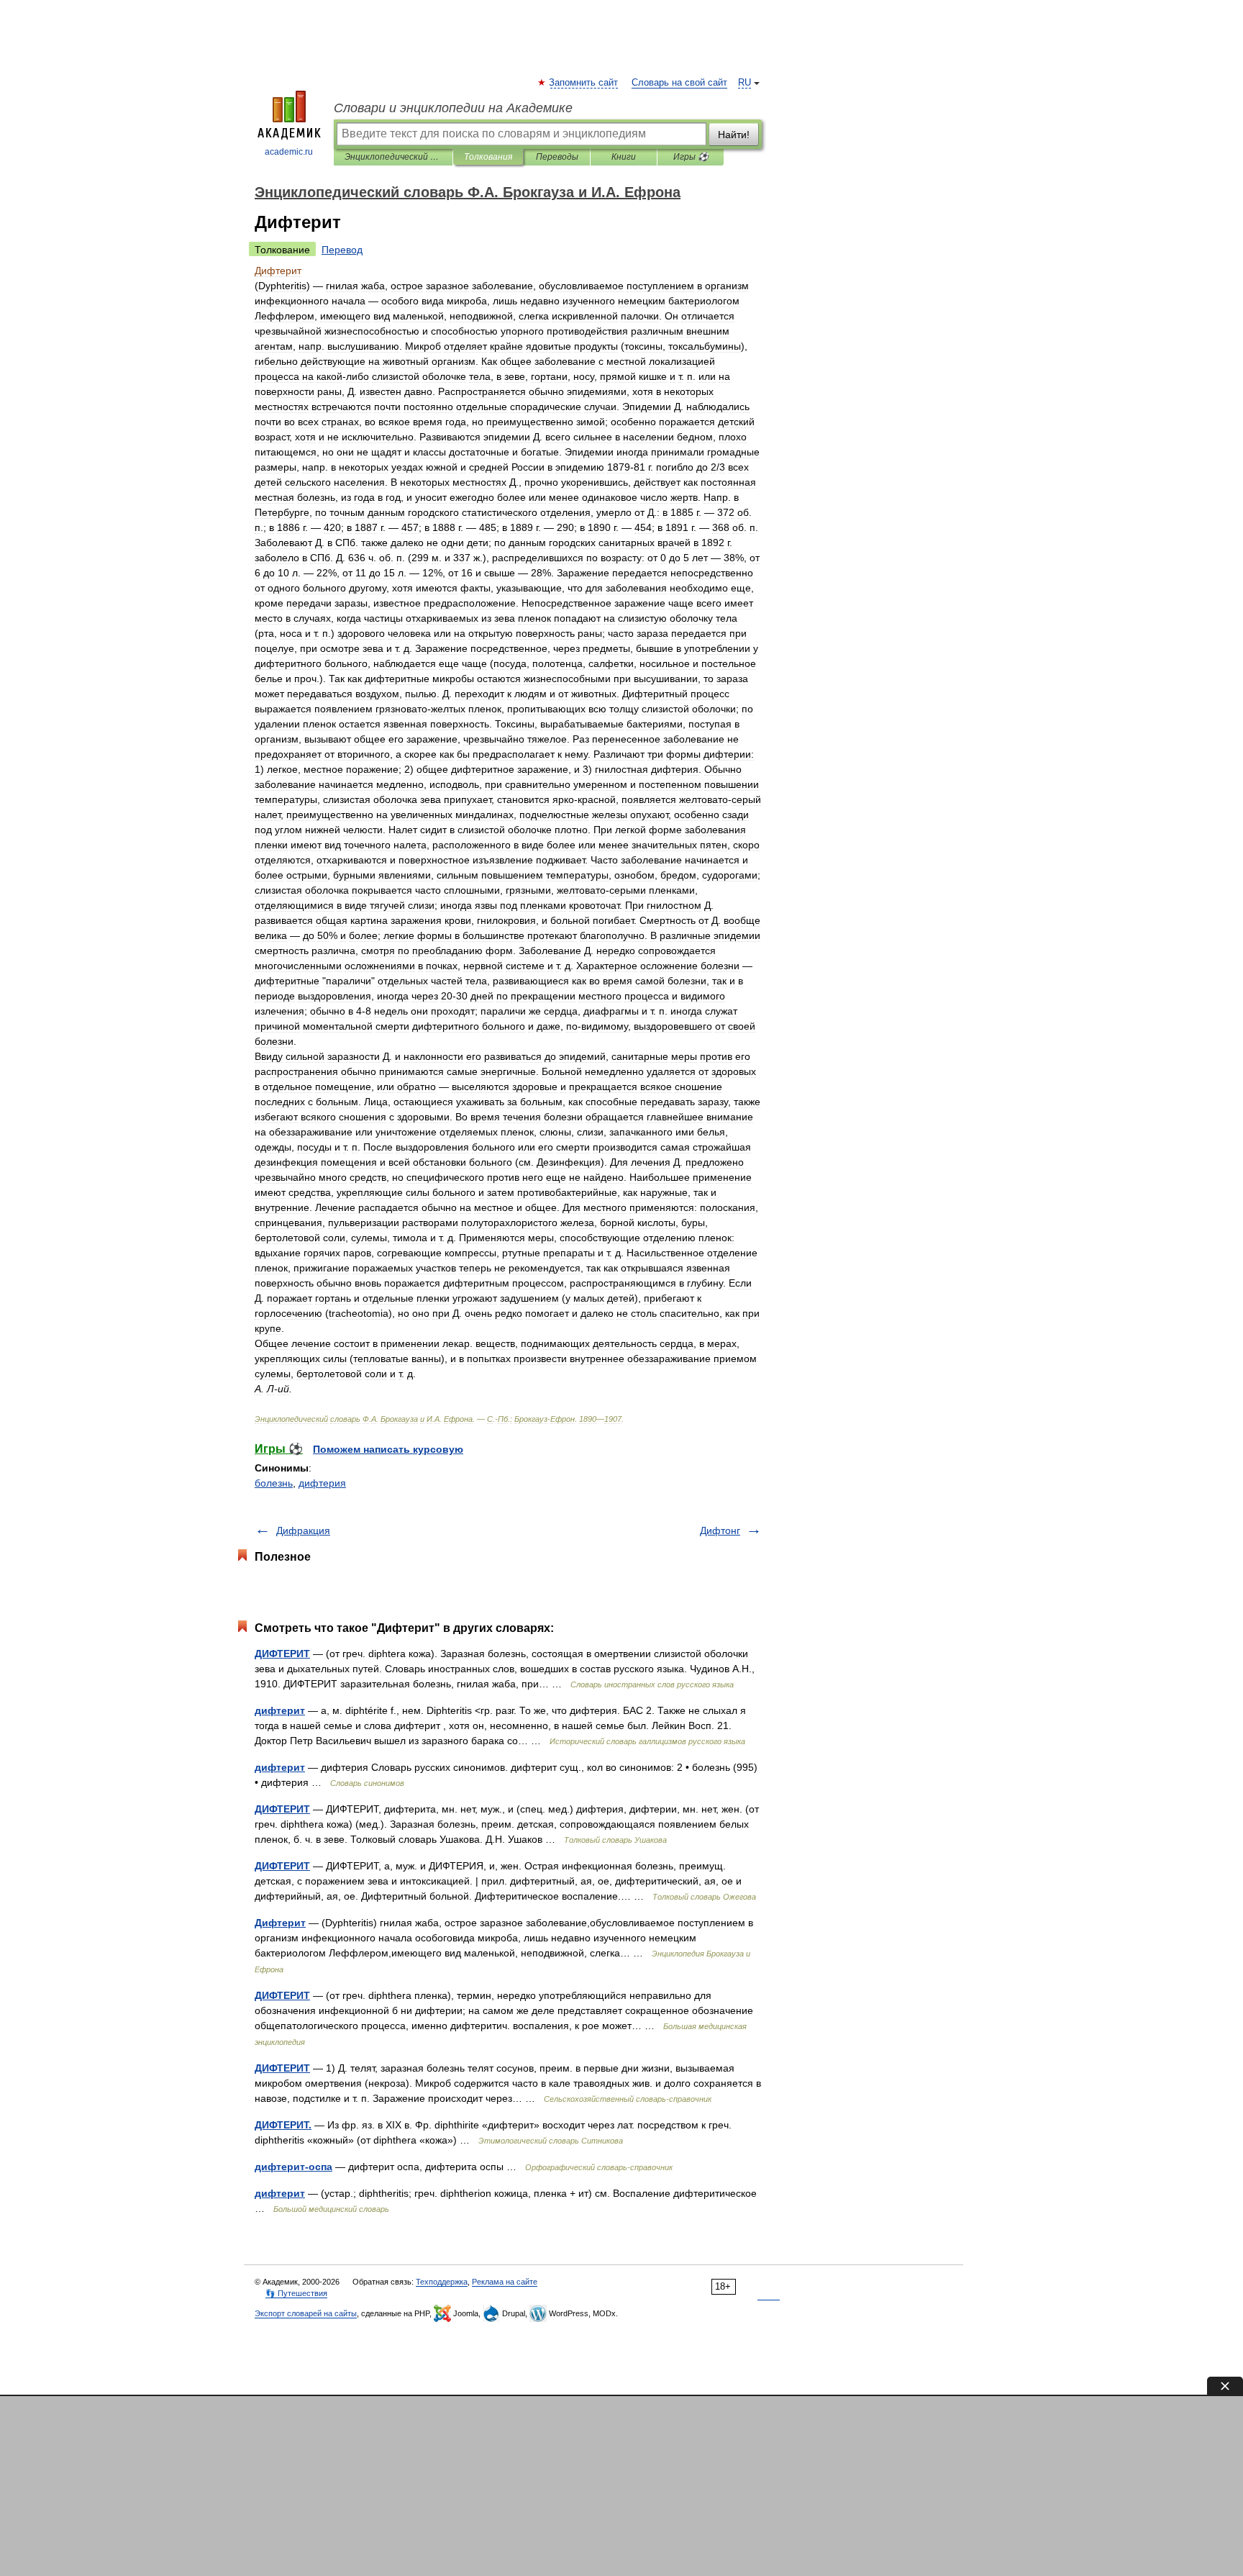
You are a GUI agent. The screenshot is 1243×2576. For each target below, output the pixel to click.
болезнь (274, 1483)
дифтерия (322, 1483)
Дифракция (303, 1530)
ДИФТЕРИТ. (283, 2125)
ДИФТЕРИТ (282, 1654)
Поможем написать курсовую (388, 1449)
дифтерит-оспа (293, 2167)
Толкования (488, 157)
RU (745, 83)
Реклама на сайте (505, 2282)
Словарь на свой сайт (679, 83)
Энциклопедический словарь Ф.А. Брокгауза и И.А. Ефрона (393, 157)
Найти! (734, 135)
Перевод (342, 250)
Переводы (557, 157)
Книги (624, 157)
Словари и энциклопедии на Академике (453, 108)
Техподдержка (442, 2282)
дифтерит (280, 1710)
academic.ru (289, 152)
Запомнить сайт (584, 83)
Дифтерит (280, 1923)
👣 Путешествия (296, 2293)
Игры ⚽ (691, 157)
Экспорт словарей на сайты (306, 2313)
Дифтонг (720, 1530)
